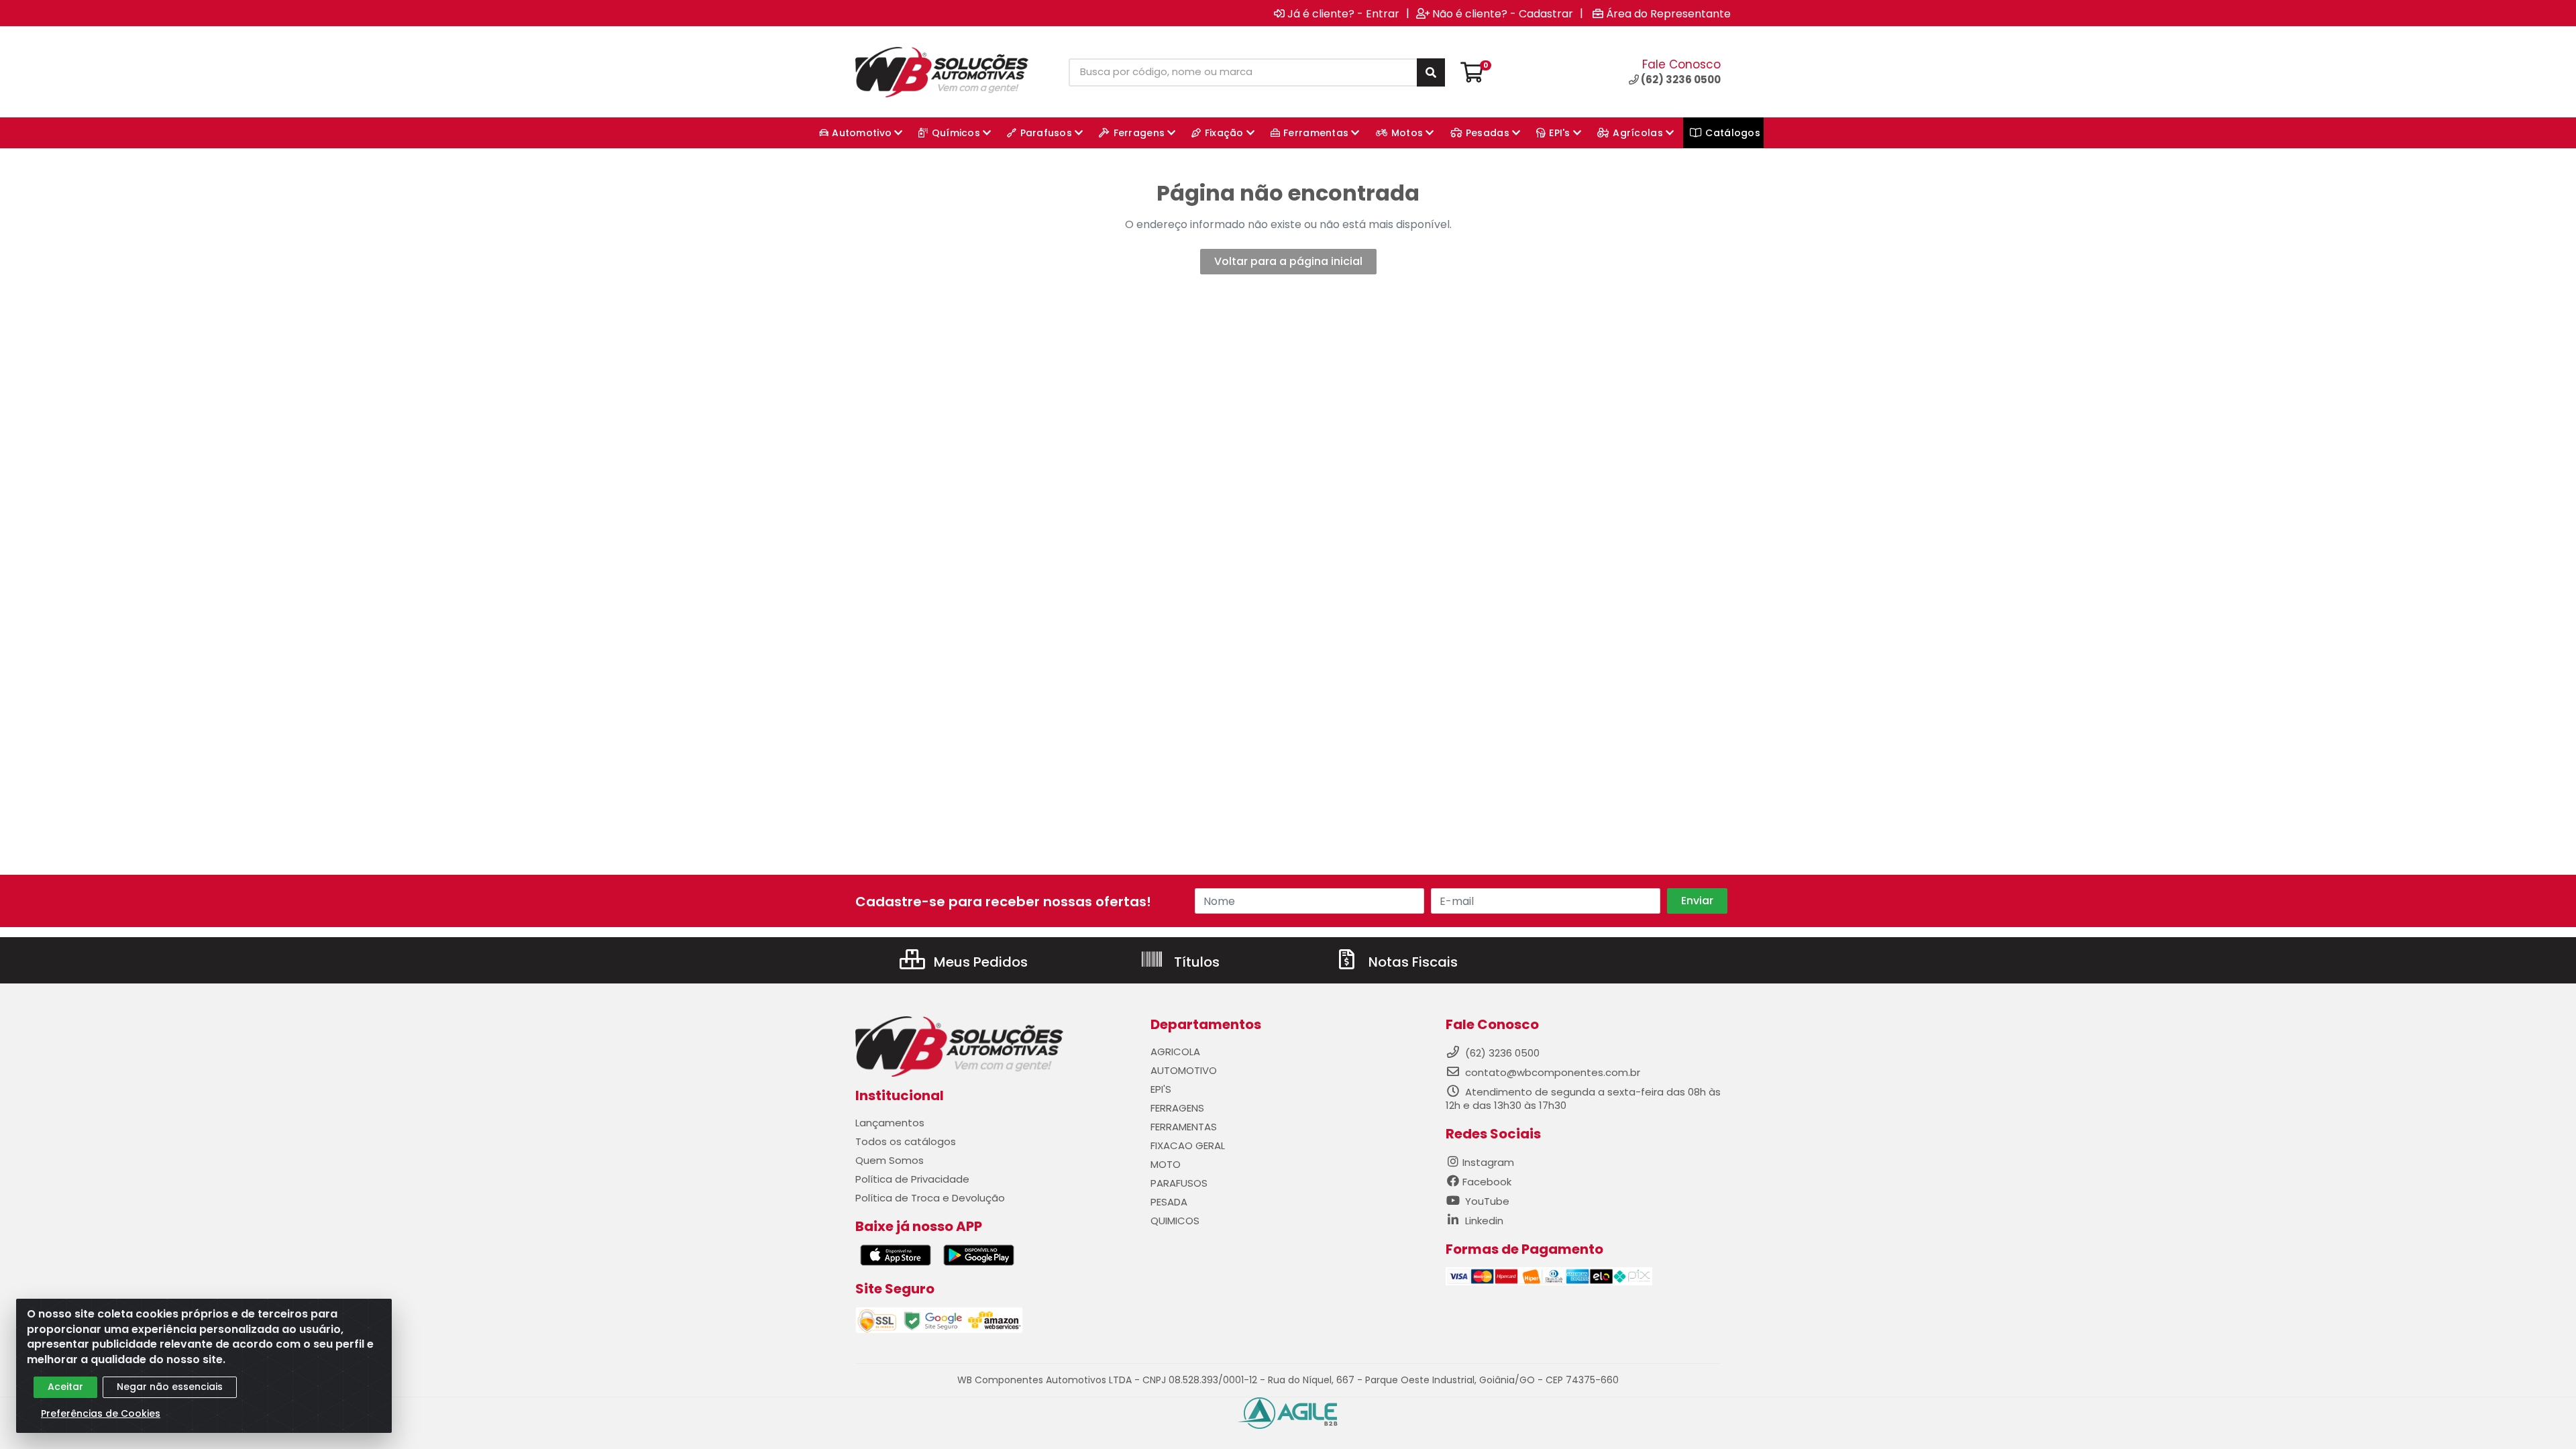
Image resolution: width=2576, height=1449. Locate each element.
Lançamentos (890, 1123)
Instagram (1488, 1162)
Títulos (1195, 962)
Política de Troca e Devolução (930, 1198)
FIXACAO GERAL (1188, 1145)
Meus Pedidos (979, 962)
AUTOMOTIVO (1184, 1070)
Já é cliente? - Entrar (1343, 13)
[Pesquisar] (1431, 72)
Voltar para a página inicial (1288, 261)
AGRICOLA (1175, 1052)
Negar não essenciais (170, 1387)
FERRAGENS (1177, 1108)
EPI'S (1161, 1089)
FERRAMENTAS (1184, 1127)
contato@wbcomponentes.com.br (1553, 1072)
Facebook (1487, 1182)
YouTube (1486, 1201)
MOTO (1166, 1164)
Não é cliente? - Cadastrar (1503, 13)
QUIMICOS (1175, 1221)
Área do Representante (1668, 13)
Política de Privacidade (912, 1179)
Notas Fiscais (1411, 962)
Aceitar (65, 1387)
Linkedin (1483, 1221)
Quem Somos (890, 1160)
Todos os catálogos (906, 1141)
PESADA (1169, 1202)
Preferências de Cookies (101, 1413)
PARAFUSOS (1179, 1183)
